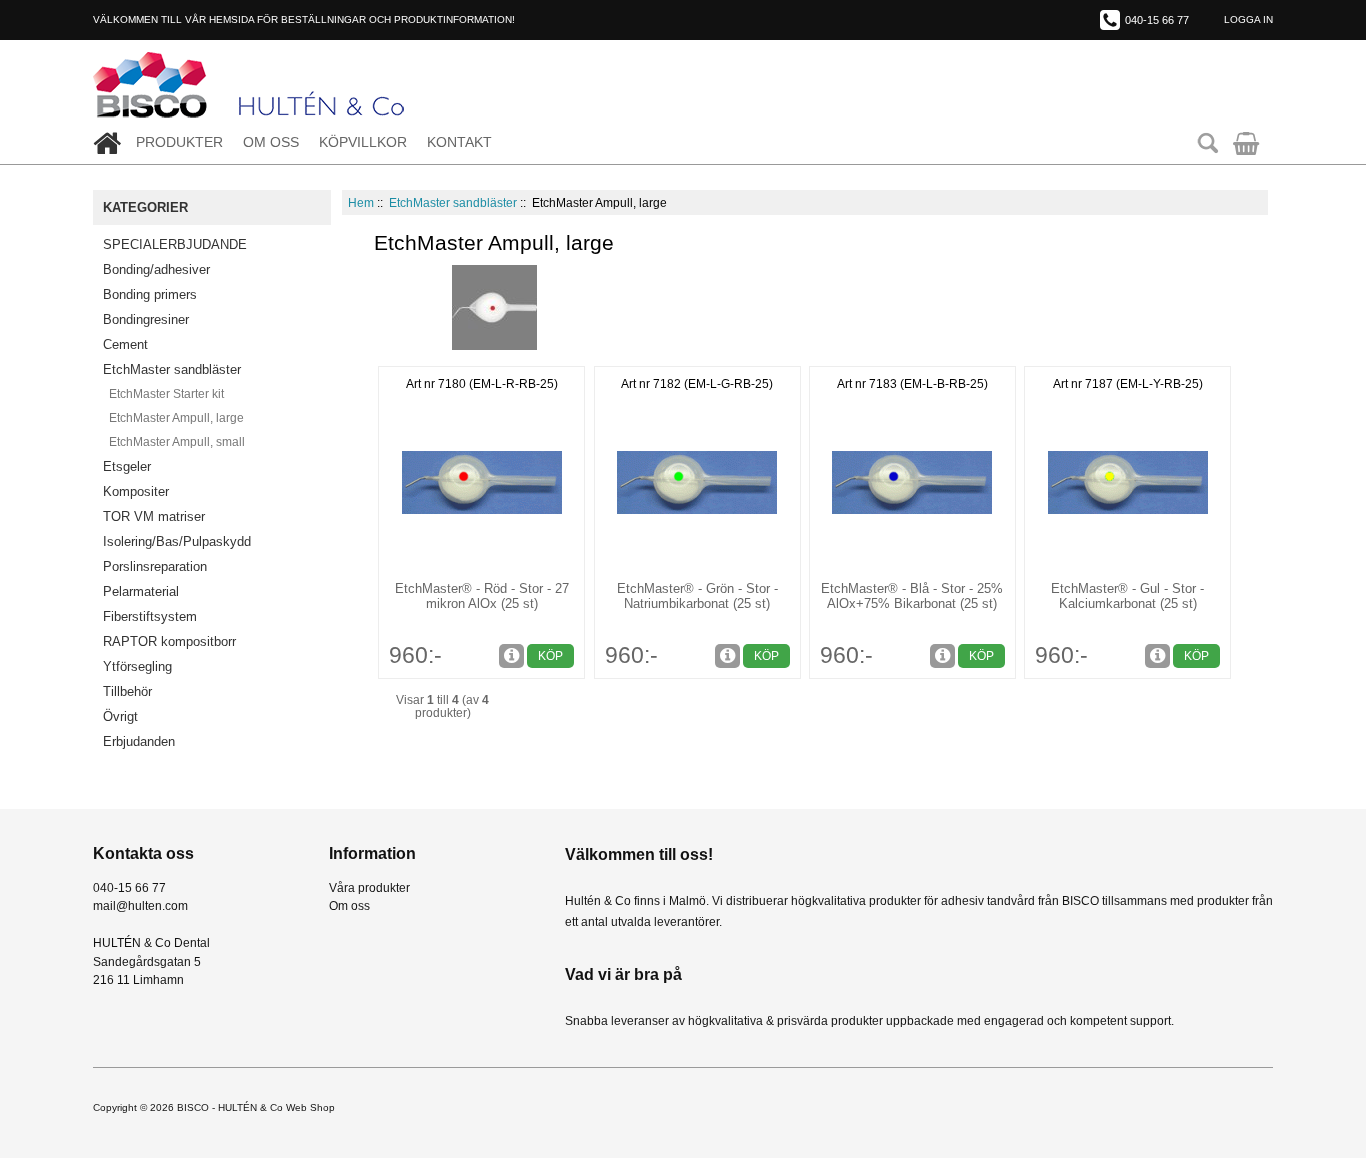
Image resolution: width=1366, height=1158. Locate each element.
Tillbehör (127, 691)
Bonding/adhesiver (156, 269)
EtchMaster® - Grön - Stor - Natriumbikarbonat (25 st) (697, 596)
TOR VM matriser (154, 516)
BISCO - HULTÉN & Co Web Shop (256, 1107)
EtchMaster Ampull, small (174, 442)
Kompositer (136, 491)
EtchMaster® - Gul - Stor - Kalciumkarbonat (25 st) (1127, 596)
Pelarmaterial (141, 591)
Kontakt (459, 142)
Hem (361, 202)
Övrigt (120, 716)
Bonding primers (150, 294)
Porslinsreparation (155, 566)
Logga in (1248, 19)
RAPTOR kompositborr (169, 641)
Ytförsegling (137, 666)
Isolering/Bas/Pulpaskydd (177, 541)
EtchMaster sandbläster (453, 202)
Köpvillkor (363, 142)
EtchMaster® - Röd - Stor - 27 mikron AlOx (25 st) (482, 596)
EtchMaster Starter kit (163, 394)
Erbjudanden (139, 741)
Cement (125, 344)
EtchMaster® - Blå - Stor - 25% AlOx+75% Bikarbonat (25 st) (912, 596)
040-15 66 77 (1157, 20)
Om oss (271, 142)
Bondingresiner (146, 319)
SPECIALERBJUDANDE (175, 244)
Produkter (179, 142)
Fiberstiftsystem (150, 616)
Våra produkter (369, 887)
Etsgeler (127, 466)
